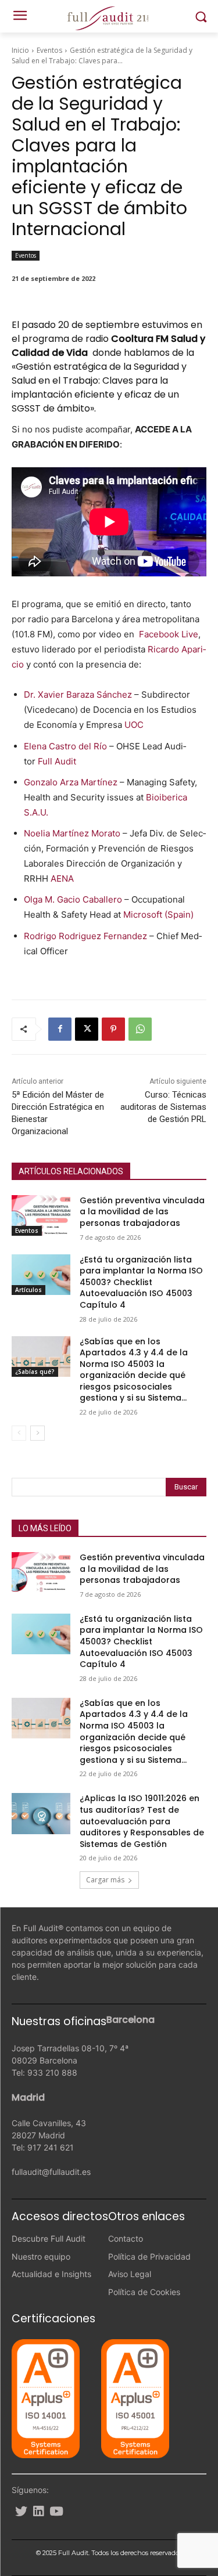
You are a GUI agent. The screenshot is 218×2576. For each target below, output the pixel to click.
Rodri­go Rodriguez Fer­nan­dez (85, 936)
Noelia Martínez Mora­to (72, 833)
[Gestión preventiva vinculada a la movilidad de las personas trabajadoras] (41, 1215)
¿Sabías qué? (35, 1372)
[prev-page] (19, 1433)
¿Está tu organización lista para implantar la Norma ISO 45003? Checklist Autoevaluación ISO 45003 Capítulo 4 (141, 1282)
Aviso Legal (130, 2274)
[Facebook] (60, 1029)
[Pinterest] (113, 1029)
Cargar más (105, 1880)
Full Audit (57, 761)
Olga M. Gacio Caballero (74, 899)
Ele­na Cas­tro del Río (65, 746)
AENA (62, 878)
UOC (134, 725)
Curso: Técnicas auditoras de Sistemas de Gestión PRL (163, 1107)
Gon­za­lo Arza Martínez (71, 782)
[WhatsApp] (140, 1029)
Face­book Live (169, 634)
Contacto (126, 2238)
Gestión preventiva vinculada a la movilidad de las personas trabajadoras (142, 1212)
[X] (87, 1029)
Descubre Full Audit (49, 2238)
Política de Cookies (144, 2292)
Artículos (28, 1290)
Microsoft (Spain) (158, 914)
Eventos (49, 50)
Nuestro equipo (41, 2256)
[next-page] (37, 1433)
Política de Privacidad (149, 2256)
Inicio (20, 50)
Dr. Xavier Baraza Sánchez (78, 694)
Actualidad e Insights (51, 2274)
